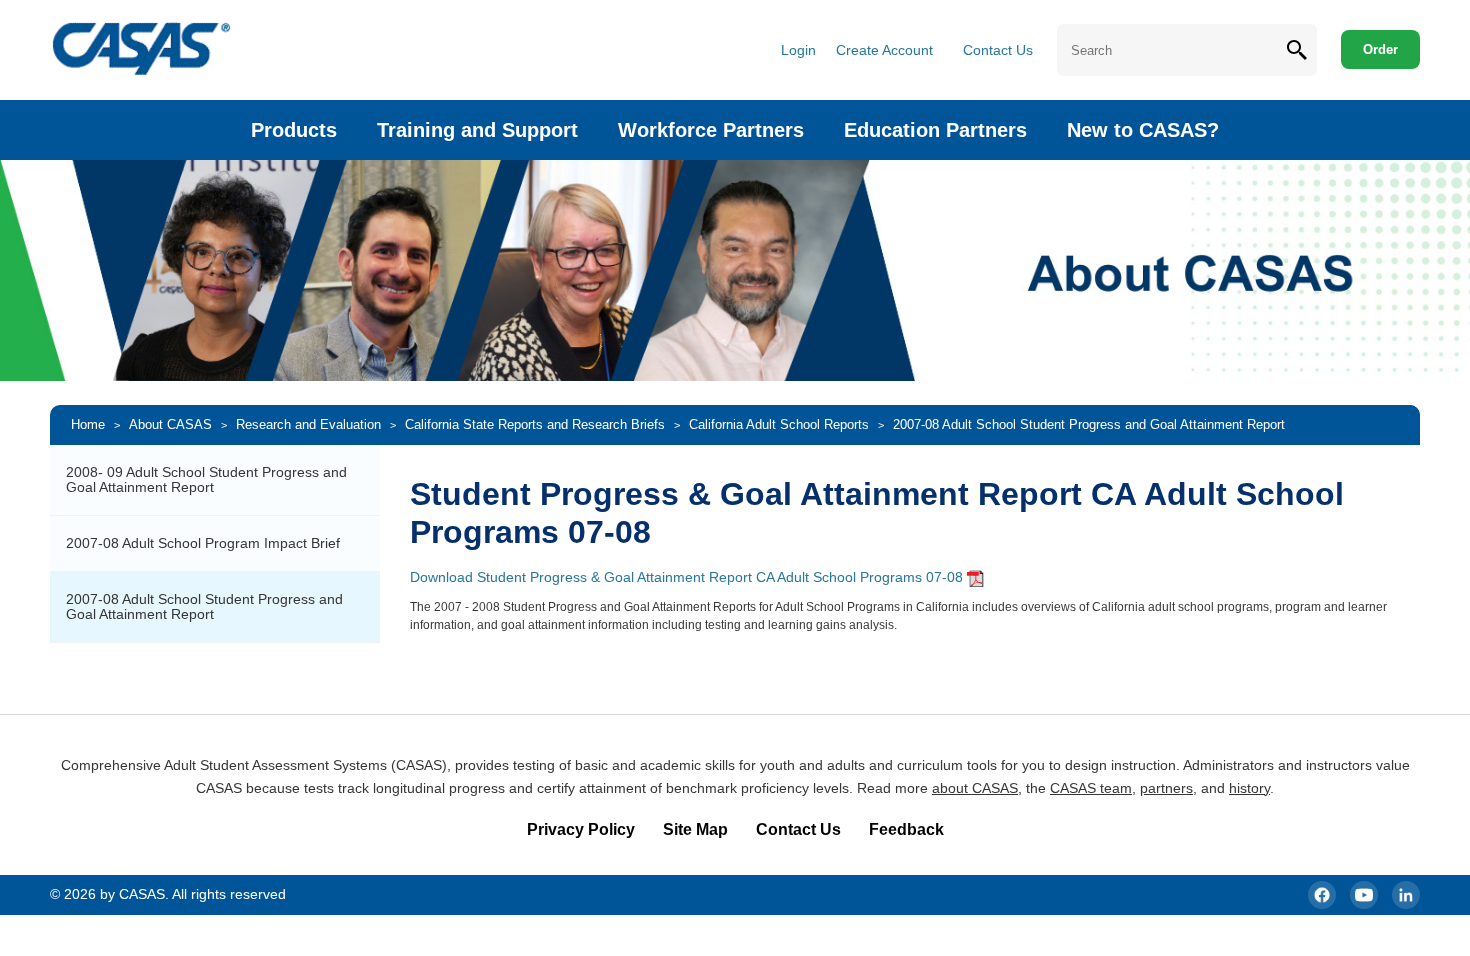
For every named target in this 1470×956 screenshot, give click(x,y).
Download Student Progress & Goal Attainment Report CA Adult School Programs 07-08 (686, 577)
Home (88, 424)
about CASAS (975, 788)
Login (798, 50)
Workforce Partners (711, 130)
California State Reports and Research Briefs (535, 424)
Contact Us (998, 50)
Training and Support (477, 130)
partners (1166, 788)
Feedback (906, 829)
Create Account (884, 50)
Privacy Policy (581, 829)
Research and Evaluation (308, 424)
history (1249, 788)
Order (1380, 49)
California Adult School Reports (779, 424)
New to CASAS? (1143, 130)
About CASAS (170, 424)
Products (294, 130)
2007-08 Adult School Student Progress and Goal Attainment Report (204, 606)
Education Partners (935, 130)
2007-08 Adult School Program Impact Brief (203, 543)
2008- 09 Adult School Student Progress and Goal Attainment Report (206, 479)
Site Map (695, 829)
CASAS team (1091, 788)
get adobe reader (975, 578)
